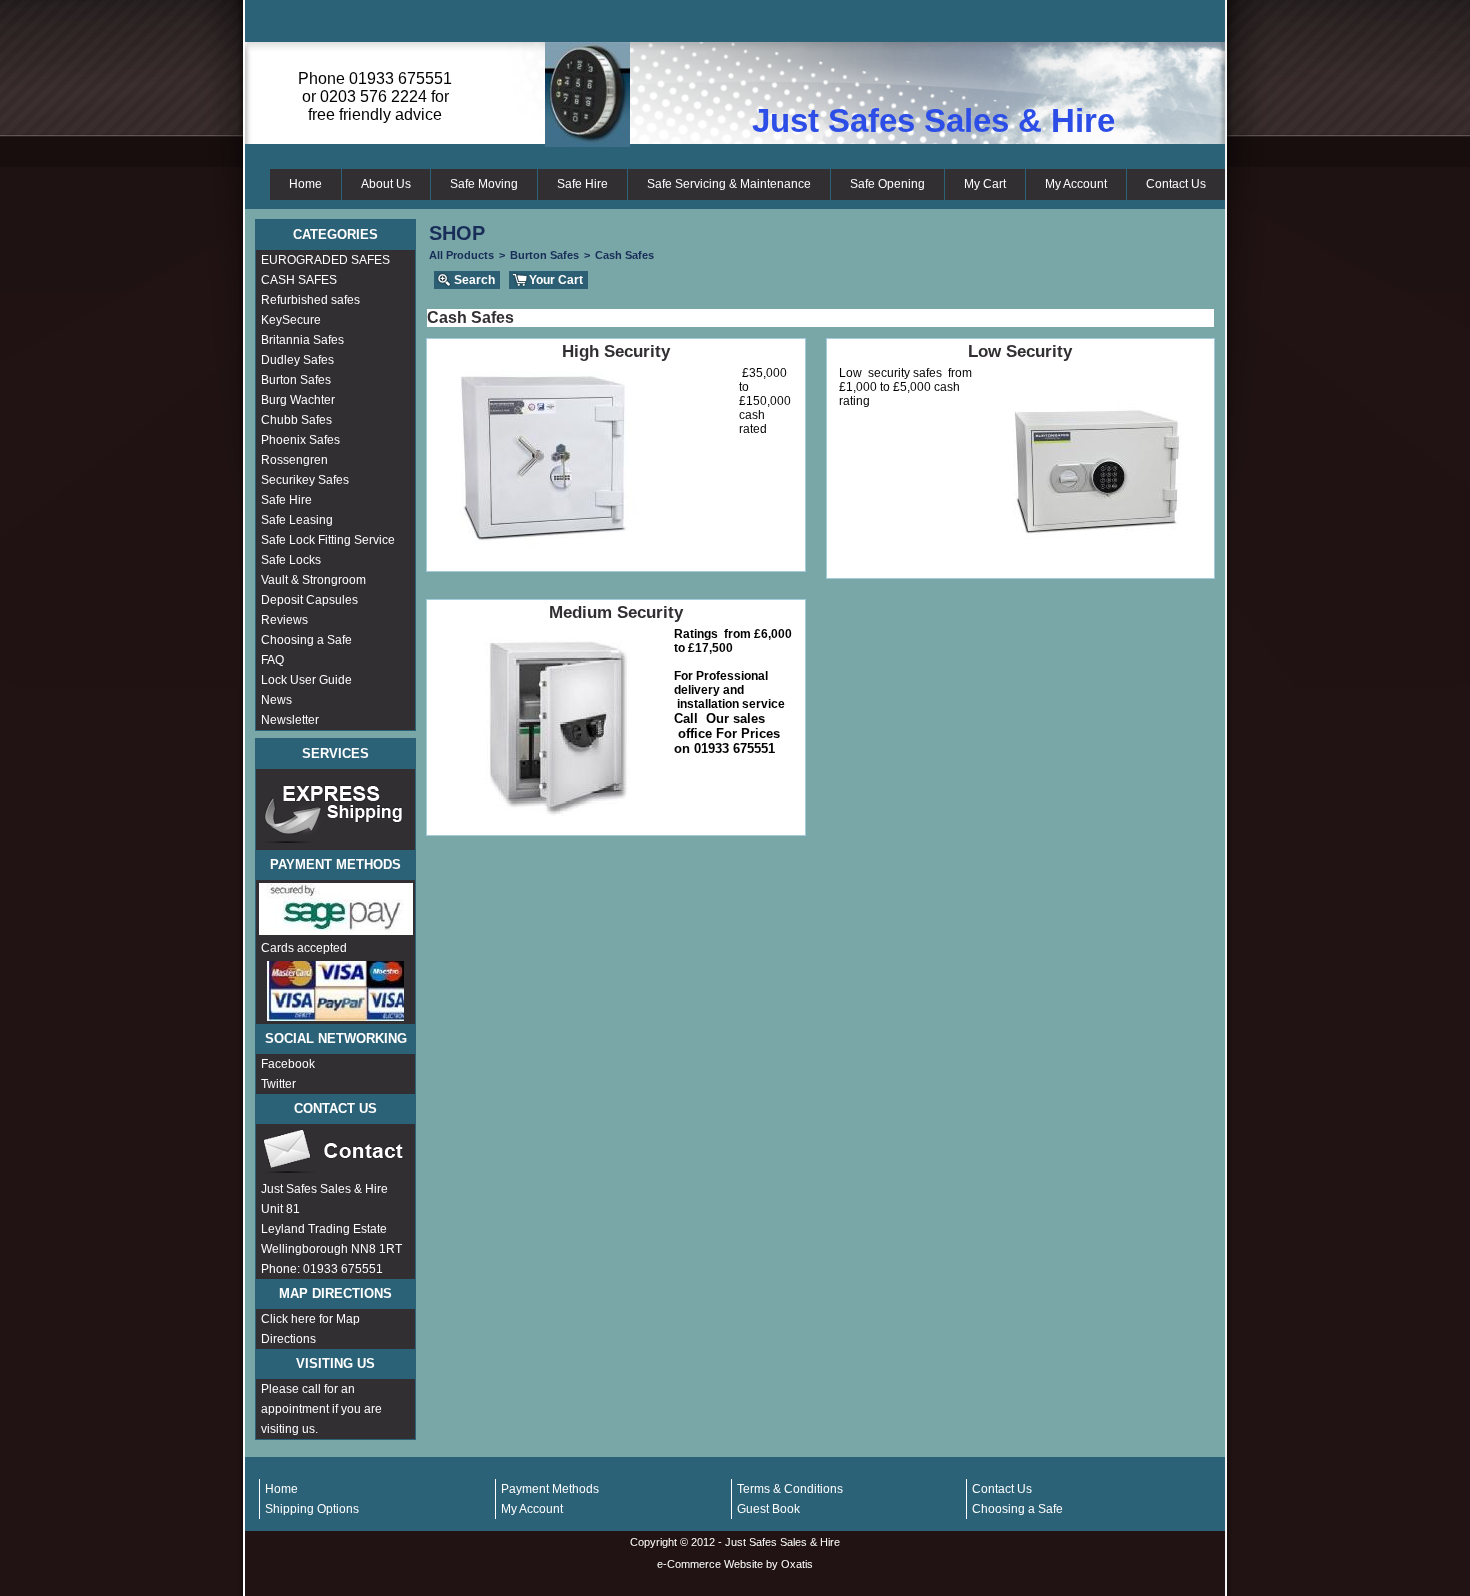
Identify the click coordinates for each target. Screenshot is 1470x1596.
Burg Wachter (298, 400)
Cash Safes (624, 255)
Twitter (278, 1084)
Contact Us (1176, 184)
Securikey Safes (305, 480)
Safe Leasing (297, 520)
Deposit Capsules (309, 600)
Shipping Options (312, 1509)
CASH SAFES (299, 280)
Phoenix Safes (300, 440)
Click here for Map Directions (310, 1329)
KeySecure (291, 320)
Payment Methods (550, 1489)
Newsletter (290, 720)
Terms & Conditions (790, 1489)
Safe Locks (291, 560)
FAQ (272, 660)
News (276, 700)
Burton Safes (296, 380)
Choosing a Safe (306, 640)
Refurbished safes (310, 300)
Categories (335, 234)
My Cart (985, 184)
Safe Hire (582, 184)
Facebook (288, 1064)
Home (305, 184)
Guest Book (768, 1509)
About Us (386, 184)
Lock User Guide (306, 680)
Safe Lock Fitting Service (328, 540)
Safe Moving (484, 184)
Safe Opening (887, 184)
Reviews (284, 620)
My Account (1076, 184)
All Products (461, 255)
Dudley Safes (297, 360)
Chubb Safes (296, 420)
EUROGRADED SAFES (325, 260)
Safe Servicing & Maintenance (729, 184)
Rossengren (294, 460)
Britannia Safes (302, 340)
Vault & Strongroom (313, 580)
